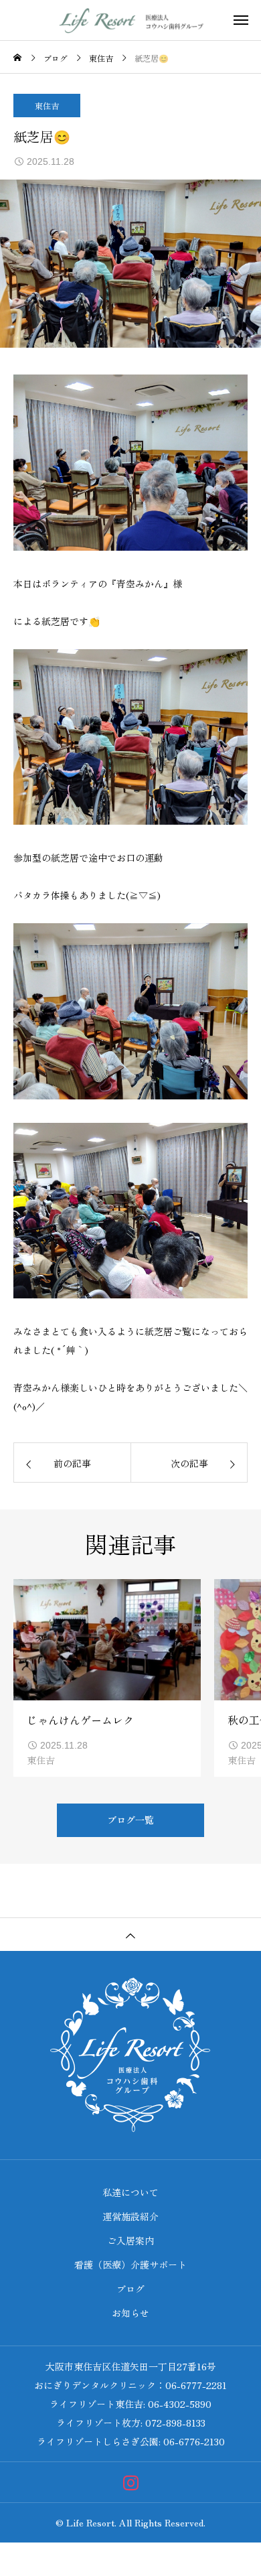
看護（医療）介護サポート (130, 2264)
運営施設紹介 (130, 2216)
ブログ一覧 (130, 1820)
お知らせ (130, 2313)
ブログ (130, 2289)
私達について (130, 2192)
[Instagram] (131, 2483)
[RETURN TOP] (130, 1934)
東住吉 (47, 106)
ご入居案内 (130, 2240)
